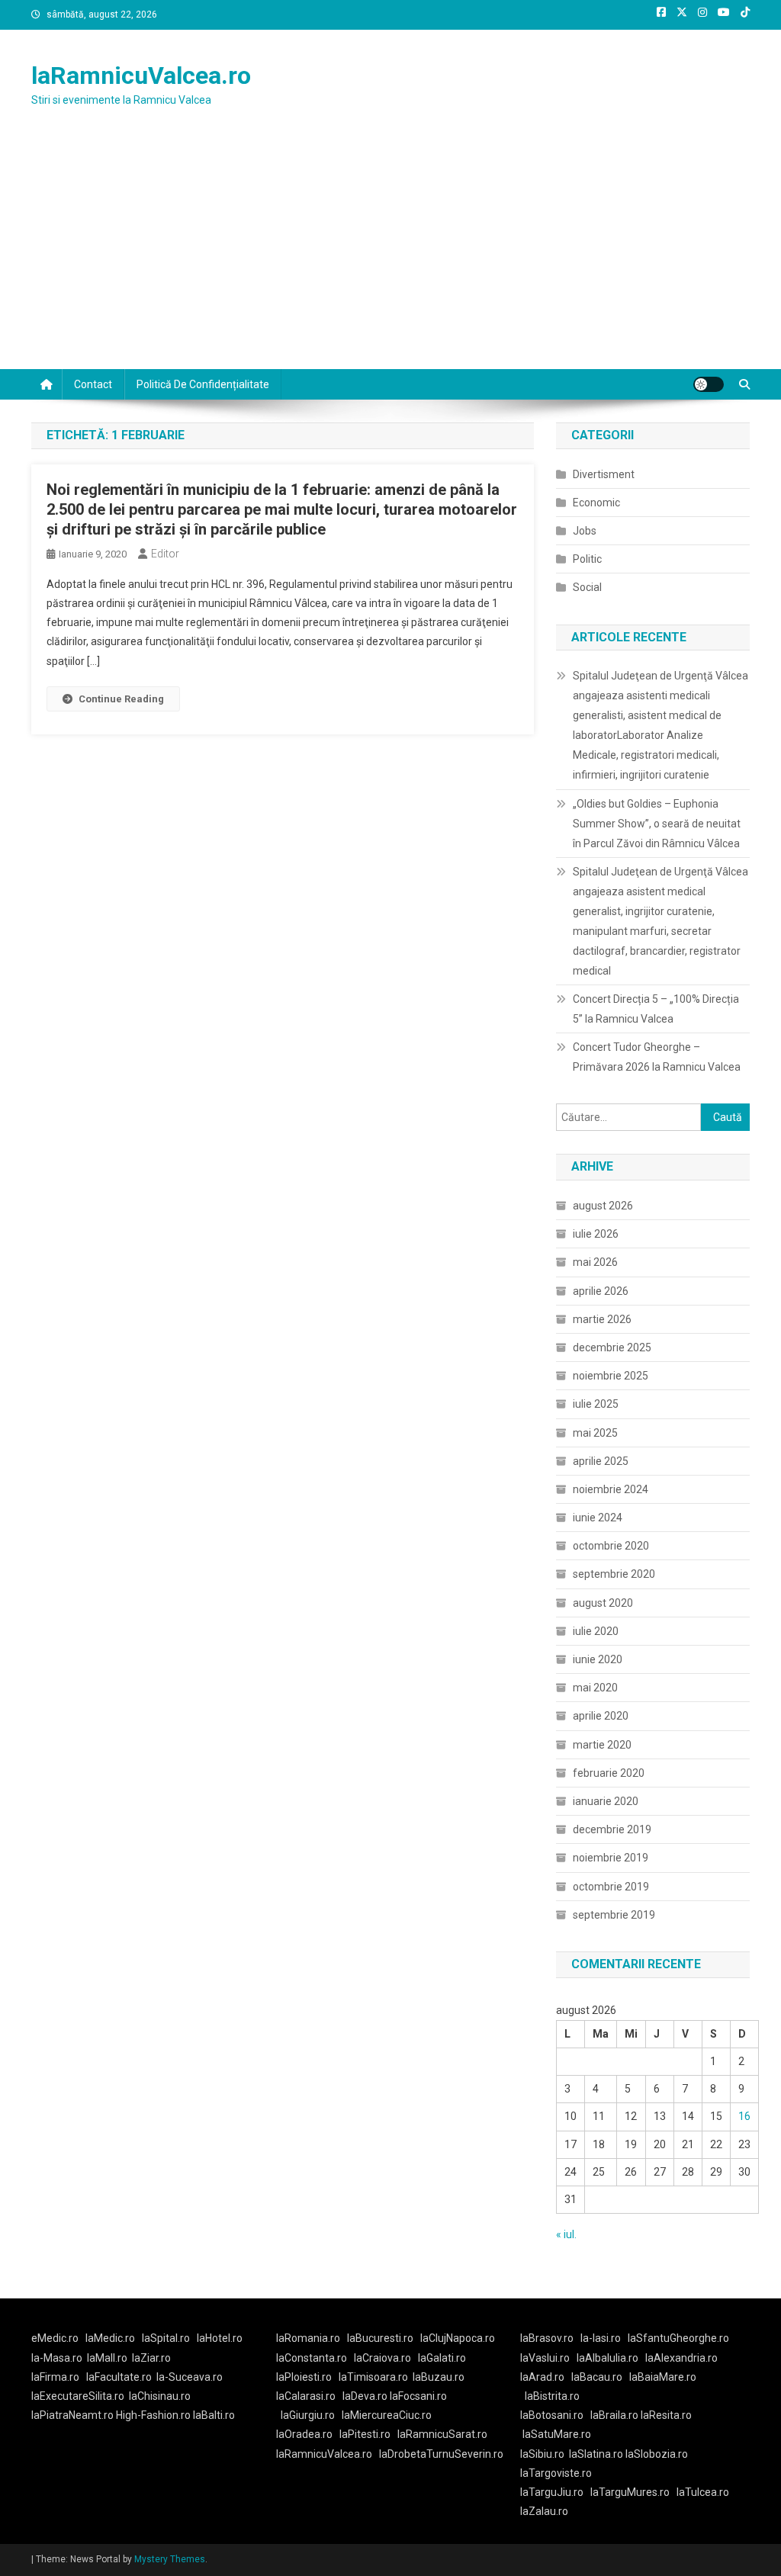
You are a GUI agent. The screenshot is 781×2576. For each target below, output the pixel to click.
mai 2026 (595, 1262)
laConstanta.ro (312, 2358)
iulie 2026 (596, 1234)
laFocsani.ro (417, 2396)
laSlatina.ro (596, 2454)
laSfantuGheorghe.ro (678, 2338)
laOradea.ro (304, 2434)
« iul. (566, 2234)
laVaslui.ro (548, 2358)
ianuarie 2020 (606, 1801)
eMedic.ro (55, 2338)
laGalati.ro (442, 2358)
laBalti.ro (214, 2415)
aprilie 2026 (601, 1291)
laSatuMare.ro (557, 2434)
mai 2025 (595, 1433)
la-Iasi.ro (601, 2338)
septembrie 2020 (614, 1574)
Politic (587, 559)
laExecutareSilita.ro (78, 2396)
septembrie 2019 (614, 1915)
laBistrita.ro (552, 2396)
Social (587, 587)
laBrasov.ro (547, 2338)
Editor (165, 554)
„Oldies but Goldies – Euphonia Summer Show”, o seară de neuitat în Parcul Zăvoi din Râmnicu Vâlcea (657, 824)
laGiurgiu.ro (311, 2415)
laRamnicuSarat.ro (442, 2434)
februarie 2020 (609, 1773)
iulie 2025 (596, 1404)
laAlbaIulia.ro (607, 2358)
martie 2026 (602, 1319)
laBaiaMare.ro (663, 2377)
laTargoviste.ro (556, 2473)
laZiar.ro (151, 2358)
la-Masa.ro (57, 2358)
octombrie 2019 (611, 1887)
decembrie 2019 (612, 1829)
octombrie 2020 (611, 1546)
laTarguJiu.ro (555, 2492)
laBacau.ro (597, 2377)
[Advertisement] (390, 255)
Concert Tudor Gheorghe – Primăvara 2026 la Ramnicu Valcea (657, 1057)
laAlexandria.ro (681, 2358)
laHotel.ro (220, 2338)
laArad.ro (542, 2377)
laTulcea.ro (703, 2492)
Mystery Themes (170, 2559)
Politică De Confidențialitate (203, 384)
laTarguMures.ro (630, 2492)
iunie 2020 (598, 1659)
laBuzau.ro (439, 2377)
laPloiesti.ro (304, 2377)
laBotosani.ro (552, 2415)
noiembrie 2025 (611, 1376)
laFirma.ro (55, 2377)
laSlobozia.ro (657, 2454)
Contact (93, 384)
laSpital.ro (166, 2338)
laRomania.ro (308, 2338)
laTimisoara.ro (373, 2377)
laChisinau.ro (160, 2396)
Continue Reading (121, 699)
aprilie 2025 (601, 1461)
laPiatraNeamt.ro (72, 2415)
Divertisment (604, 474)
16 (744, 2116)
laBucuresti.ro (380, 2338)
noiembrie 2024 (611, 1489)
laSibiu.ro (542, 2454)
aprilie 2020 (601, 1716)
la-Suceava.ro (190, 2377)
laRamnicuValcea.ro (141, 75)
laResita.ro (666, 2415)
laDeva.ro (365, 2396)
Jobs (585, 531)
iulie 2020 (596, 1631)
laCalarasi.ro (306, 2396)
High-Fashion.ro (153, 2415)
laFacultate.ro (119, 2377)
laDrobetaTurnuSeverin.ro (441, 2454)
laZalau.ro (544, 2511)
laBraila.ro (614, 2415)
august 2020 (603, 1603)
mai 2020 (595, 1688)
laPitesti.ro (365, 2434)
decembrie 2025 (612, 1347)
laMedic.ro (111, 2338)
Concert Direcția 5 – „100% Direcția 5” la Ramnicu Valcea (656, 1009)
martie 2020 (602, 1745)
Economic (596, 503)
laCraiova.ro (382, 2358)
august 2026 (603, 1206)
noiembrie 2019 (611, 1858)
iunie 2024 (598, 1518)
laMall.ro (107, 2358)
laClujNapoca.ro (458, 2338)
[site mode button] (709, 384)
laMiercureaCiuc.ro (387, 2415)
